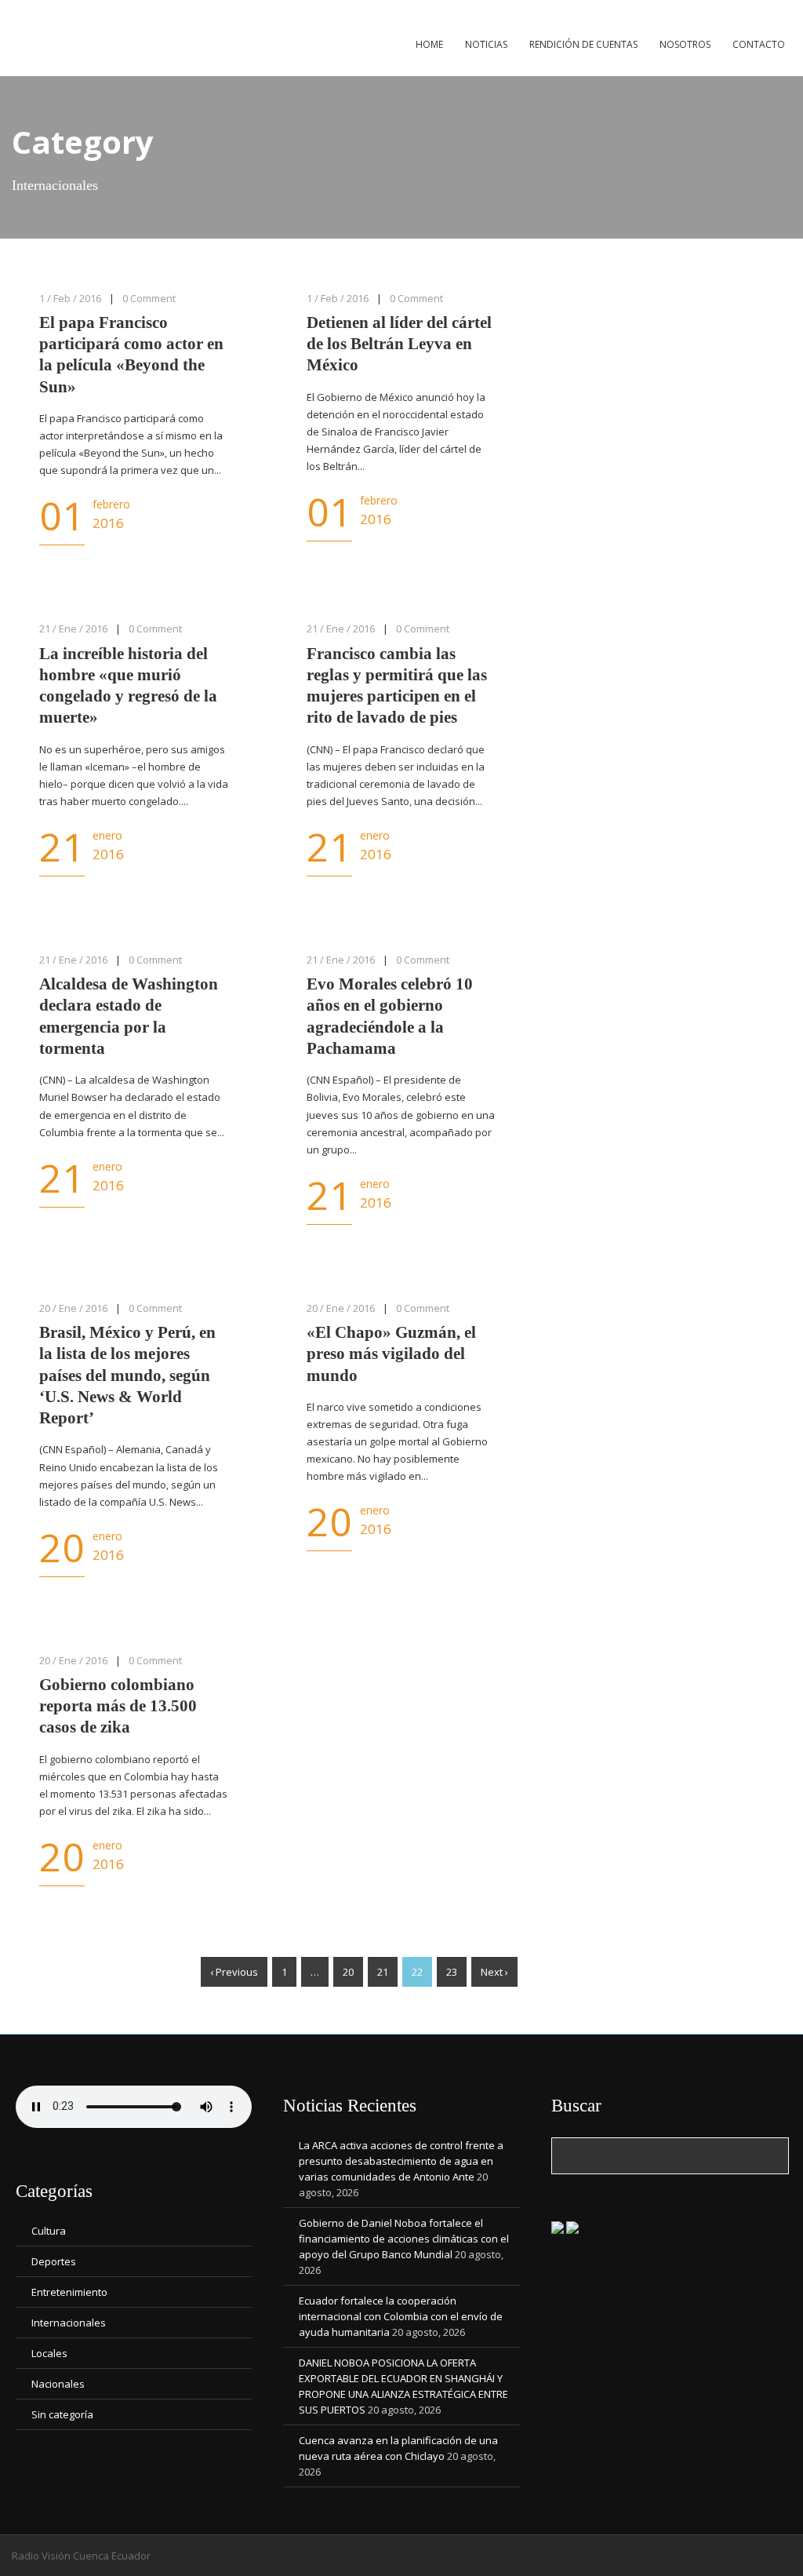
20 (348, 1972)
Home (429, 44)
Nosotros (685, 44)
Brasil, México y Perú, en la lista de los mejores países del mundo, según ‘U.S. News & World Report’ (127, 1375)
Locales (49, 2353)
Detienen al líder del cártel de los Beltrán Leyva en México (399, 344)
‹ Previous (234, 1972)
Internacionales (69, 2323)
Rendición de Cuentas (583, 44)
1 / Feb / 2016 (70, 298)
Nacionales (58, 2384)
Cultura (49, 2231)
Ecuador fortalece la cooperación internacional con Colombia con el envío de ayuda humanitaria (401, 2316)
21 (383, 1972)
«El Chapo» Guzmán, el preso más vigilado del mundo (391, 1354)
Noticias (486, 44)
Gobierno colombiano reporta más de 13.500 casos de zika (118, 1706)
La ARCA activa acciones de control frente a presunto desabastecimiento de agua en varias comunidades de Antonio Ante (401, 2161)
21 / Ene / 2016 (73, 629)
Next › (494, 1972)
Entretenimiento (69, 2292)
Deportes (54, 2261)
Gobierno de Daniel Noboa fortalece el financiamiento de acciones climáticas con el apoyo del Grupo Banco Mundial (404, 2239)
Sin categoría (62, 2414)
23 (452, 1972)
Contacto (759, 44)
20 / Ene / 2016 (73, 1308)
